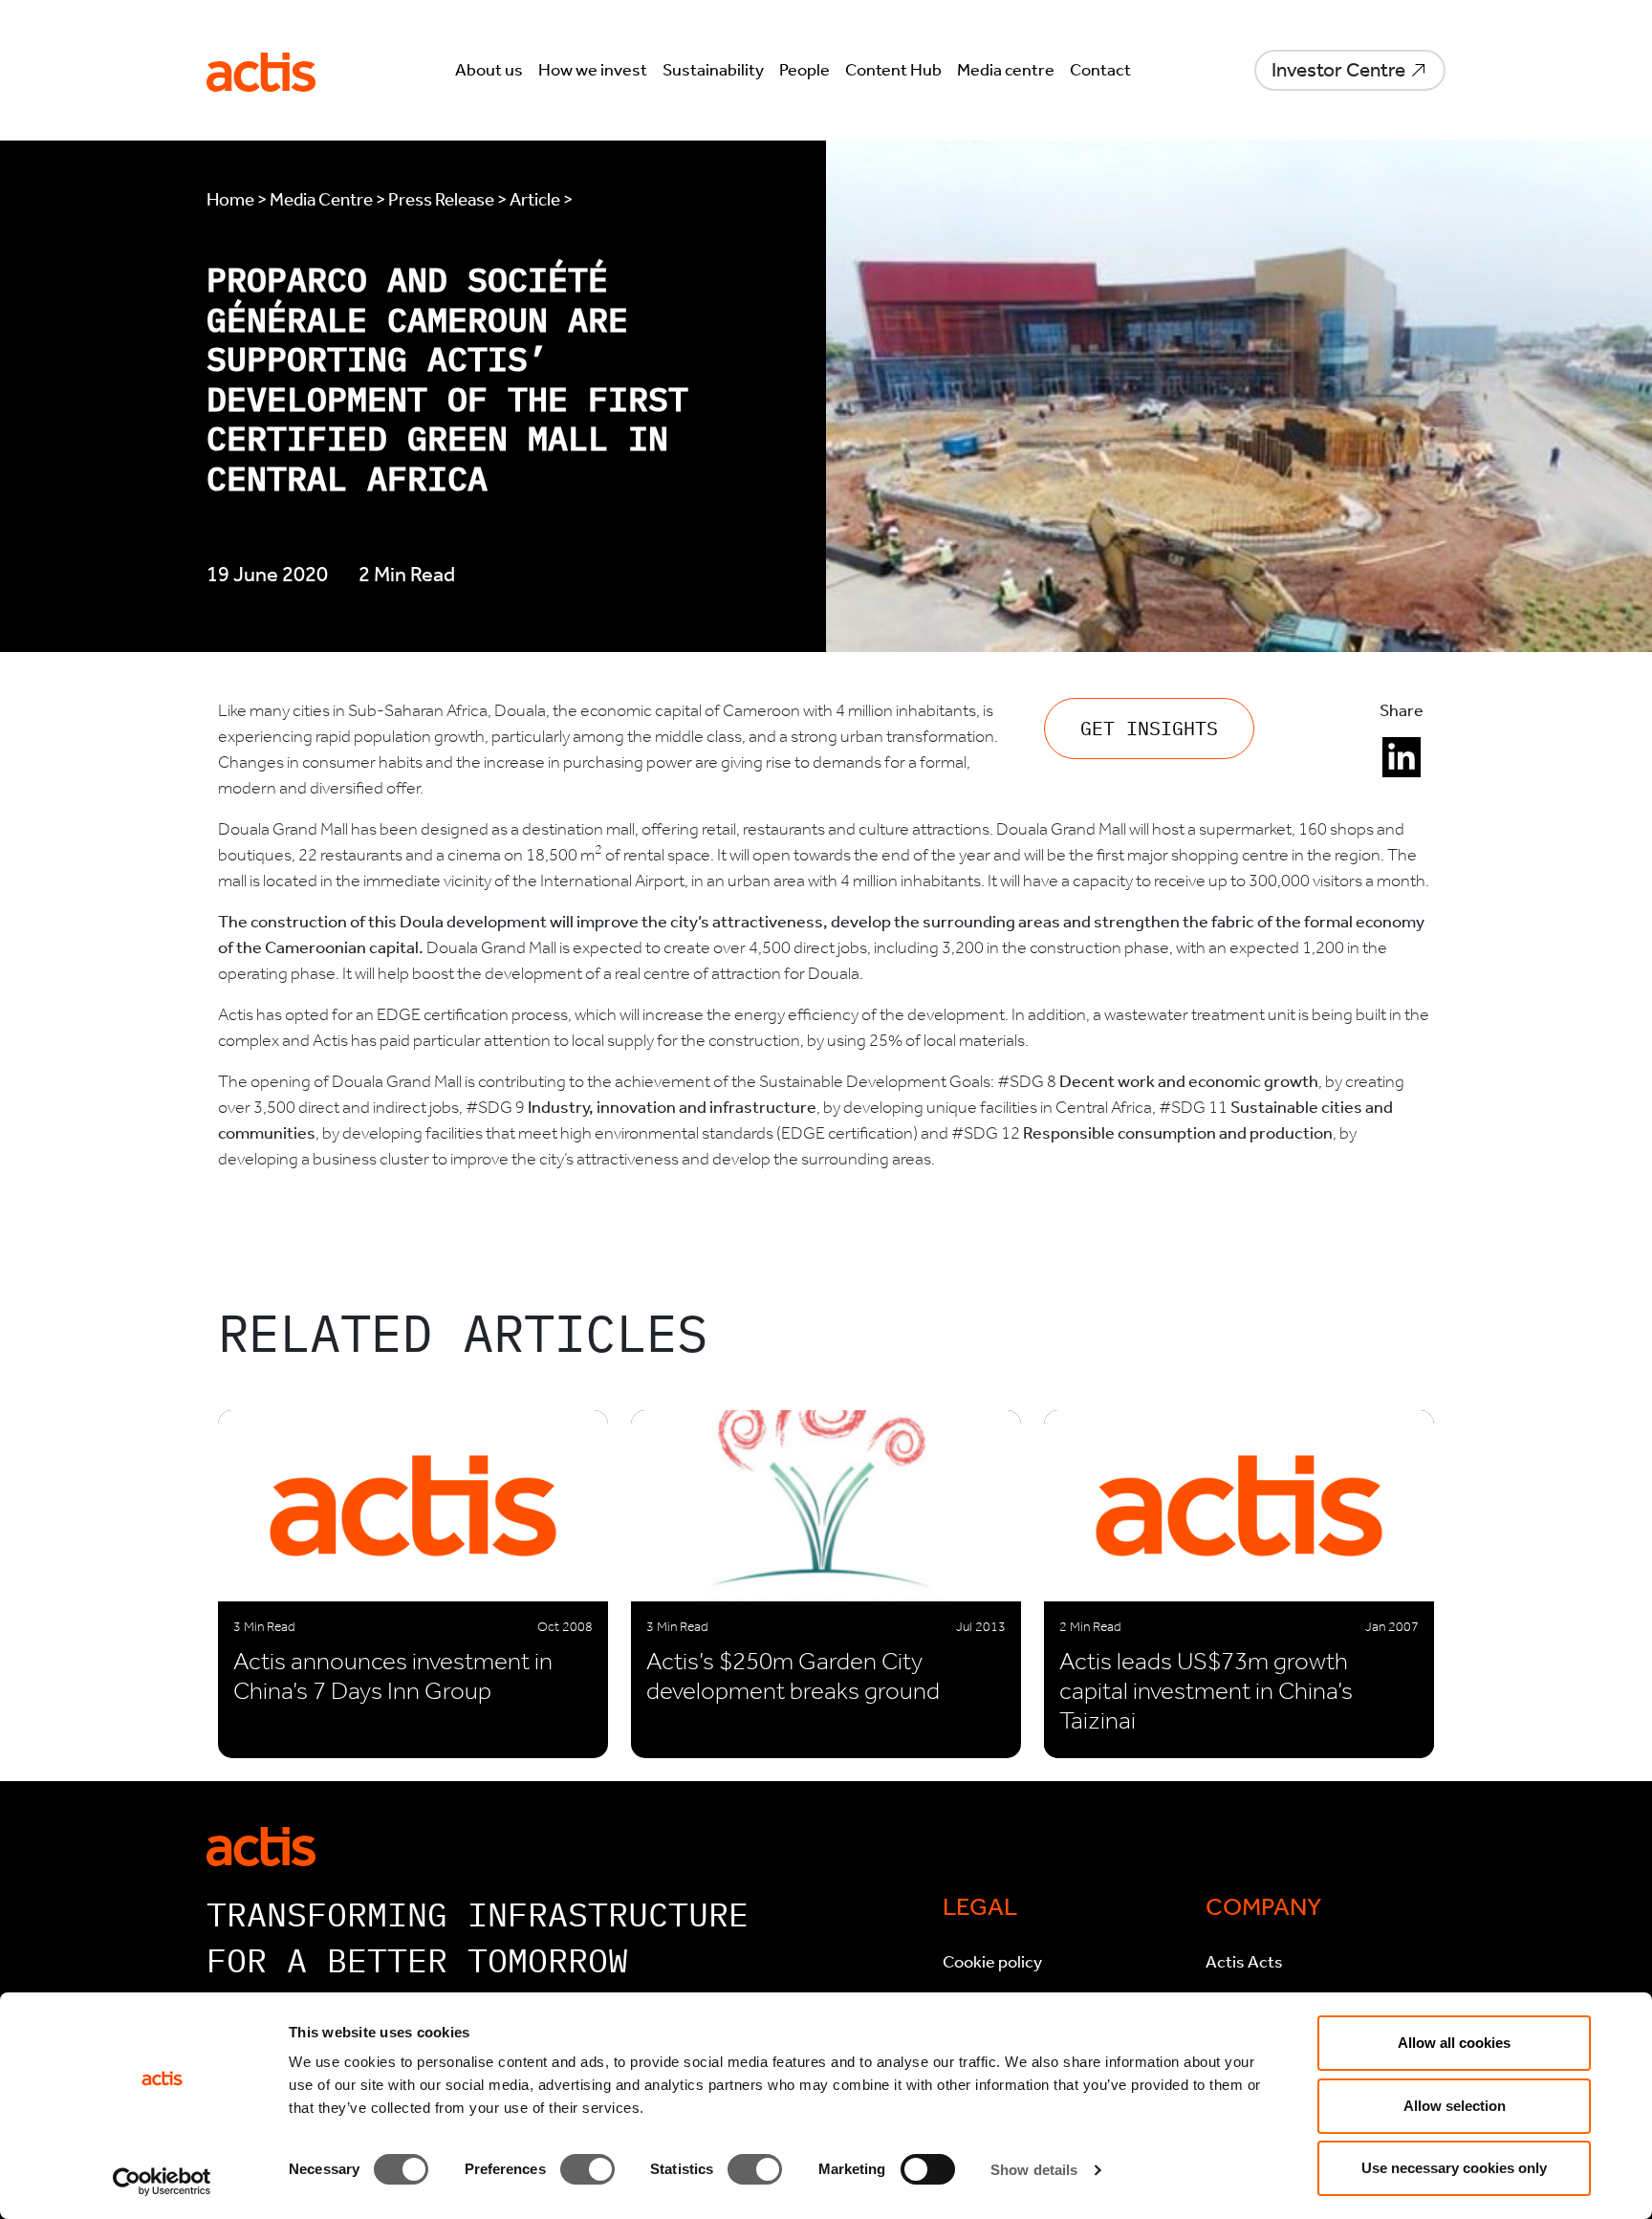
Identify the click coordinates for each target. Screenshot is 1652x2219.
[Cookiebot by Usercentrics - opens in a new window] (162, 2182)
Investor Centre (1338, 70)
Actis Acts (1244, 1962)
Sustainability (713, 70)
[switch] (587, 2169)
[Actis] (261, 1845)
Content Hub (893, 70)
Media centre (1006, 70)
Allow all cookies (1454, 2043)
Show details (1034, 2170)
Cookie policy (992, 1962)
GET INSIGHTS (1149, 728)
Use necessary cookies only (1454, 2168)
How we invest (593, 70)
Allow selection (1455, 2106)
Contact (1100, 70)
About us (489, 70)
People (804, 70)
